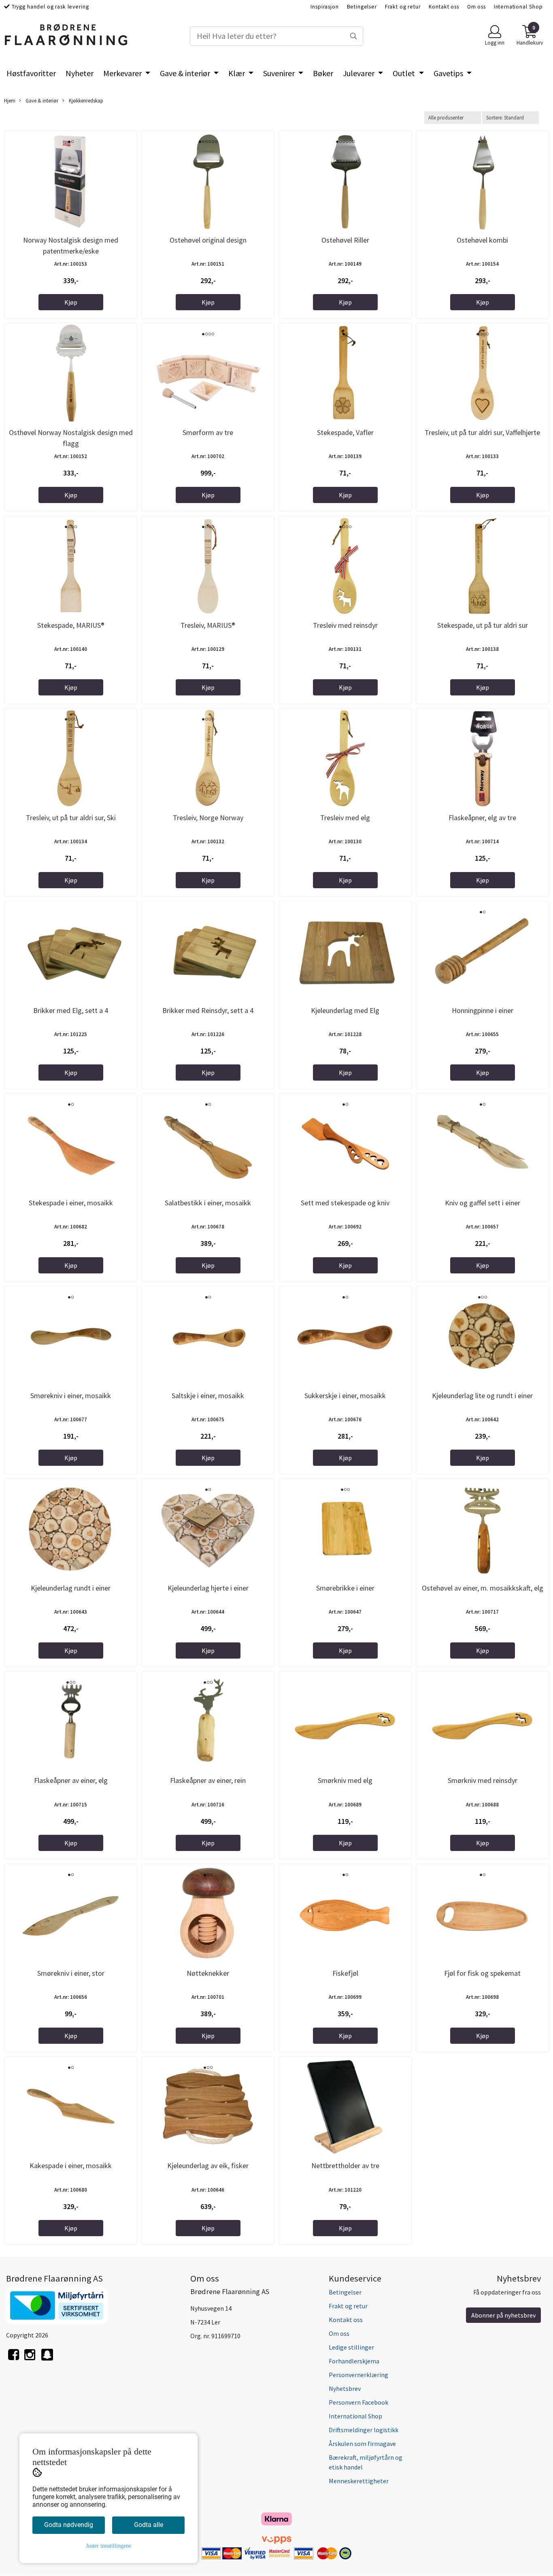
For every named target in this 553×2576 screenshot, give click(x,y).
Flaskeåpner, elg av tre (482, 818)
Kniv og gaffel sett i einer (483, 1203)
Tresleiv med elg (345, 818)
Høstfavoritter (31, 73)
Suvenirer (280, 73)
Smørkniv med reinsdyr (483, 1780)
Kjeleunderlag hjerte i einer (208, 1588)
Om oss (476, 7)
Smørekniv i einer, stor (71, 1973)
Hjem (10, 100)
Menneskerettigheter (359, 2481)
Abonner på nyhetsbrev (503, 2315)
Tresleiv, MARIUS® (208, 625)
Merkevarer (123, 73)
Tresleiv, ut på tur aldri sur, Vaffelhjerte (482, 432)
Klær (237, 73)
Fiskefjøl (345, 1973)
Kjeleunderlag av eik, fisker (208, 2166)
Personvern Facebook (358, 2402)
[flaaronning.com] (47, 2359)
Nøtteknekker (208, 1973)
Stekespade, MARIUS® (71, 625)
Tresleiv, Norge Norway (208, 818)
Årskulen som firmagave (362, 2444)
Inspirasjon (324, 7)
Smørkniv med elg (345, 1780)
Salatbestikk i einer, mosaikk (208, 1203)
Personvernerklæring (358, 2375)
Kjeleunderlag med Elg (345, 1010)
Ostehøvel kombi (482, 240)
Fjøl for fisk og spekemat (482, 1973)
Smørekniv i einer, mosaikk (71, 1396)
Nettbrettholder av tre (345, 2166)
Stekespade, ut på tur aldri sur (483, 625)
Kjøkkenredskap (85, 100)
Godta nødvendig (69, 2525)
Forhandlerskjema (354, 2361)
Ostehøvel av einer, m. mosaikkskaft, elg (483, 1588)
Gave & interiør (186, 73)
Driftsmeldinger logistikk (364, 2430)
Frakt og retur (403, 7)
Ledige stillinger (351, 2347)
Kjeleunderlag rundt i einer (71, 1588)
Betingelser (362, 7)
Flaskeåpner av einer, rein (208, 1780)
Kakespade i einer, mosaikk (71, 2166)
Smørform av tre (208, 432)
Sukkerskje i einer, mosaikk (345, 1396)
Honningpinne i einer (483, 1010)
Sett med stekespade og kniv (345, 1203)
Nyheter (80, 73)
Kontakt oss (444, 7)
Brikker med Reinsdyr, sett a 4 (208, 1010)
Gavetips (449, 73)
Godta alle (149, 2525)
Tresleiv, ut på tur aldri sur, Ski (71, 818)
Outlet (405, 73)
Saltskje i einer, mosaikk (208, 1396)
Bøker (323, 73)
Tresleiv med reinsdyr (345, 625)
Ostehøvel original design (208, 240)
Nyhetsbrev (345, 2388)
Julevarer (359, 73)
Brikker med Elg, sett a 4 (71, 1010)
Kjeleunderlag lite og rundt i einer (482, 1396)
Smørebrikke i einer (345, 1588)
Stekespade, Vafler (345, 432)
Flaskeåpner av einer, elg (71, 1780)
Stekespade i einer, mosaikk (71, 1203)
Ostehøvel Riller (345, 240)
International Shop (518, 7)
